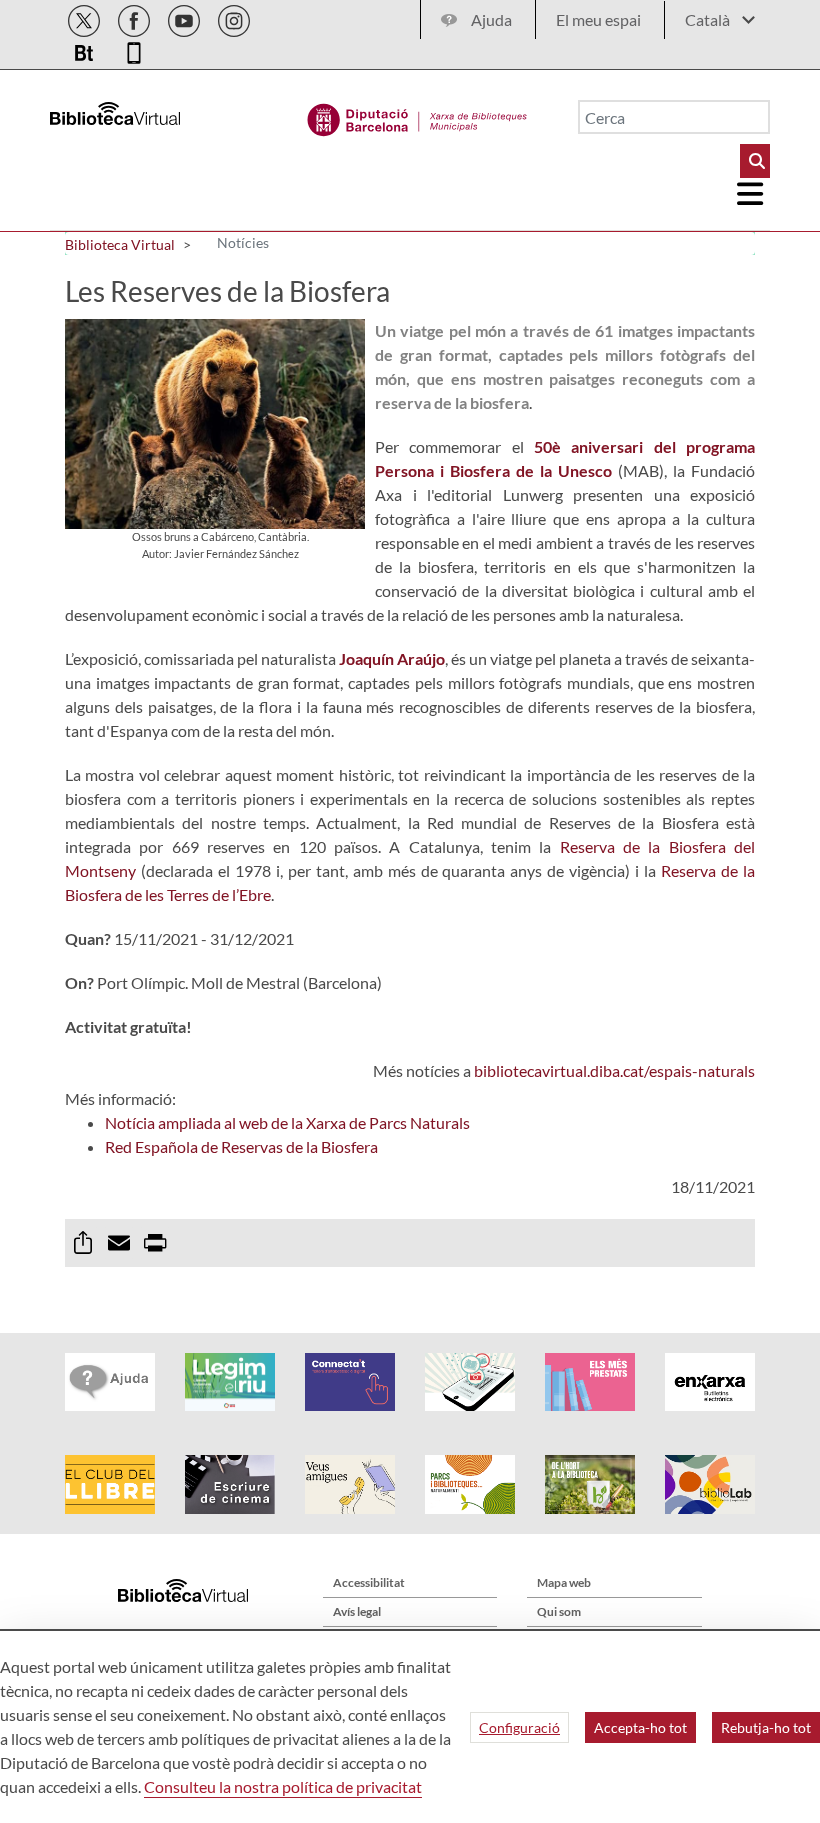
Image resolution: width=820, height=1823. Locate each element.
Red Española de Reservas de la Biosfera (241, 1146)
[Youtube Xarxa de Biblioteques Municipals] (185, 17)
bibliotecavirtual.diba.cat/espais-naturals (614, 1070)
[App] (134, 49)
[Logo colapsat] (751, 194)
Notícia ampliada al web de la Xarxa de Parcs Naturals (287, 1122)
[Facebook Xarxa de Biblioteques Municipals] (135, 17)
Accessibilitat (369, 1582)
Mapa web (564, 1582)
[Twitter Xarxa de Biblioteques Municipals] (85, 17)
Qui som (559, 1611)
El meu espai (598, 19)
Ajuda (491, 19)
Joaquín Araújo (392, 658)
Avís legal (357, 1611)
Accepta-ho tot (640, 1727)
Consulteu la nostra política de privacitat (283, 1786)
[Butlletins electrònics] (85, 49)
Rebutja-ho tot (766, 1727)
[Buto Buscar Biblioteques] (755, 161)
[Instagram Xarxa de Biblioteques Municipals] (234, 17)
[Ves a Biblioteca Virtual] (417, 115)
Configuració (519, 1727)
